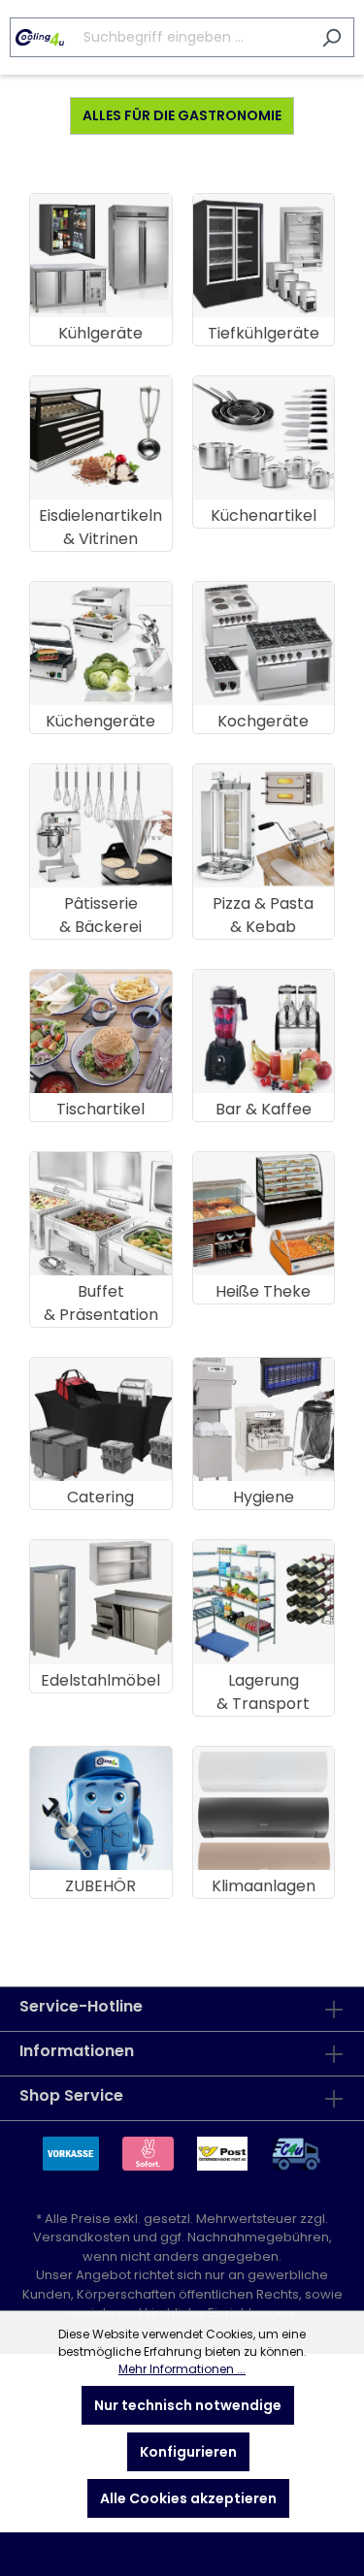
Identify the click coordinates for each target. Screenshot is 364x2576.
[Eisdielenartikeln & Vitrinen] (101, 438)
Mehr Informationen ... (182, 2369)
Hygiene (264, 1497)
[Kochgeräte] (264, 644)
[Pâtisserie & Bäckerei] (101, 826)
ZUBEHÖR (100, 1886)
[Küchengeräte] (101, 644)
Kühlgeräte (100, 333)
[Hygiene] (264, 1419)
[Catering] (101, 1419)
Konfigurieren (188, 2452)
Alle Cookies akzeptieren (188, 2498)
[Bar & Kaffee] (264, 1031)
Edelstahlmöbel (100, 1680)
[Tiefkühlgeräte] (264, 256)
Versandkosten (82, 2237)
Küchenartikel (264, 515)
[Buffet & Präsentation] (101, 1214)
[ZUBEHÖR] (101, 1808)
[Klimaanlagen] (264, 1808)
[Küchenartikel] (264, 438)
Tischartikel (100, 1109)
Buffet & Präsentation (101, 1303)
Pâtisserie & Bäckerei (100, 915)
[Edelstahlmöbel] (101, 1602)
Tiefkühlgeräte (264, 333)
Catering (100, 1497)
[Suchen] (331, 37)
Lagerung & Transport (263, 1692)
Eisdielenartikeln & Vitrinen (100, 527)
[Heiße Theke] (264, 1214)
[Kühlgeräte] (101, 256)
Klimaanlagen (264, 1886)
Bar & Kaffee (264, 1109)
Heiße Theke (263, 1291)
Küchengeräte (100, 721)
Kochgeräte (263, 721)
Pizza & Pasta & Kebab (263, 915)
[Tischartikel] (101, 1031)
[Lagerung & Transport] (264, 1602)
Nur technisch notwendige (188, 2405)
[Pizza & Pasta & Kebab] (264, 826)
